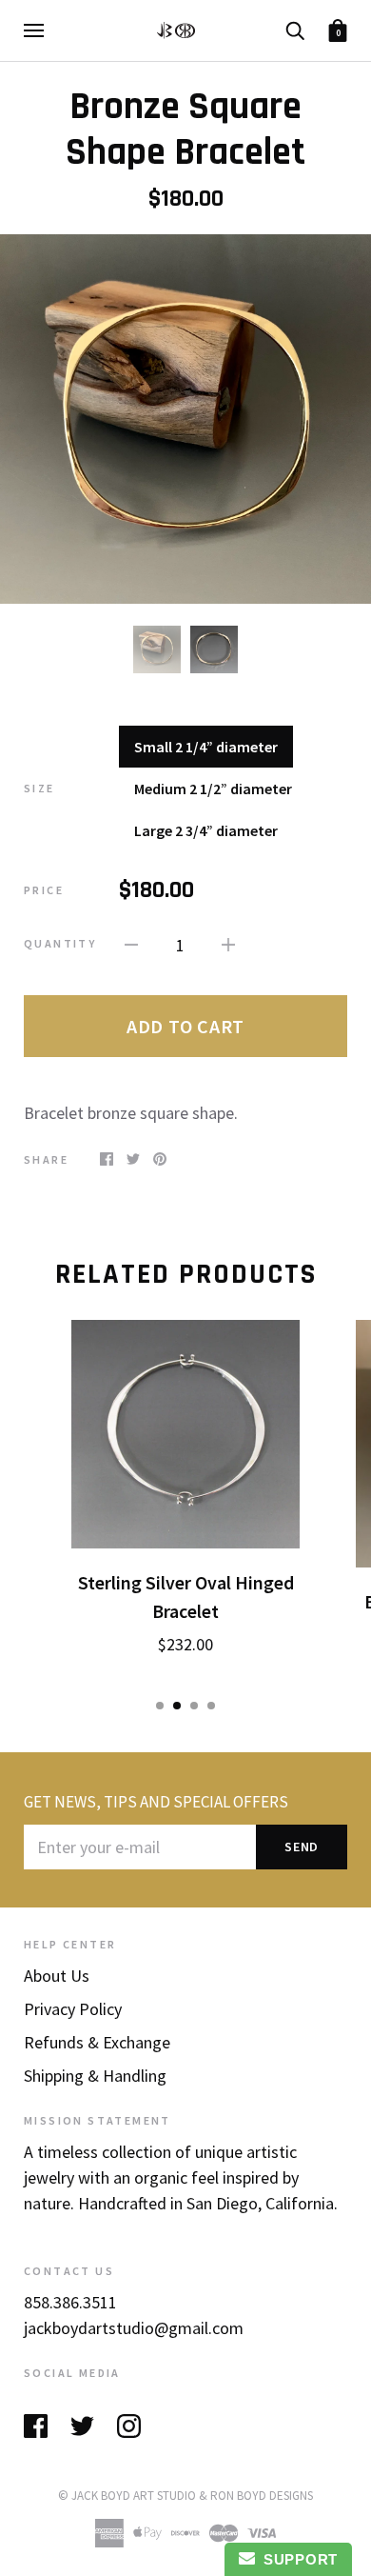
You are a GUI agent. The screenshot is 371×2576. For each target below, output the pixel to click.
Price (44, 890)
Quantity (60, 943)
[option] (185, 419)
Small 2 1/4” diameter (206, 747)
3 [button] (194, 1706)
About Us (57, 1976)
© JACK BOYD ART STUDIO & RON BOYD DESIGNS (185, 2496)
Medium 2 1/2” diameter (213, 789)
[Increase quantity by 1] (228, 942)
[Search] (295, 29)
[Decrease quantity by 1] (131, 942)
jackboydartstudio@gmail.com (134, 2328)
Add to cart (185, 1026)
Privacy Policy (73, 2009)
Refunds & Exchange (97, 2042)
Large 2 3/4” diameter (206, 830)
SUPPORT (296, 2559)
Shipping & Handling (95, 2076)
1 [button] (160, 1706)
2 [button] (177, 1706)
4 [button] (211, 1706)
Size (39, 788)
